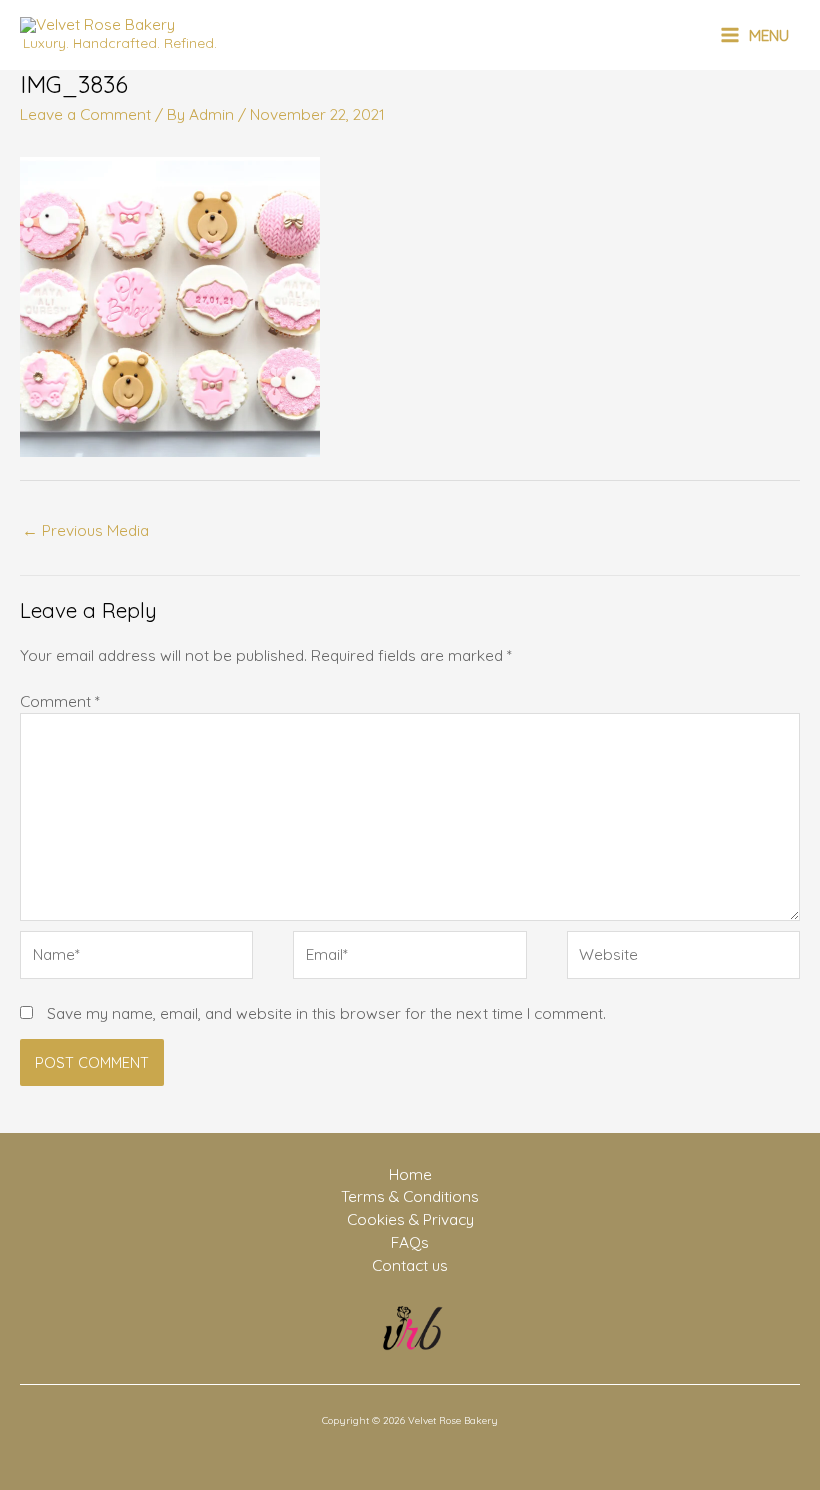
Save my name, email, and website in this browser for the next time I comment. (326, 1013)
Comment (60, 701)
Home (410, 1174)
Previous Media (85, 530)
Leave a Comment (85, 114)
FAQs (410, 1242)
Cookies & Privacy (410, 1219)
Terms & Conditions (410, 1196)
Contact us (410, 1265)
